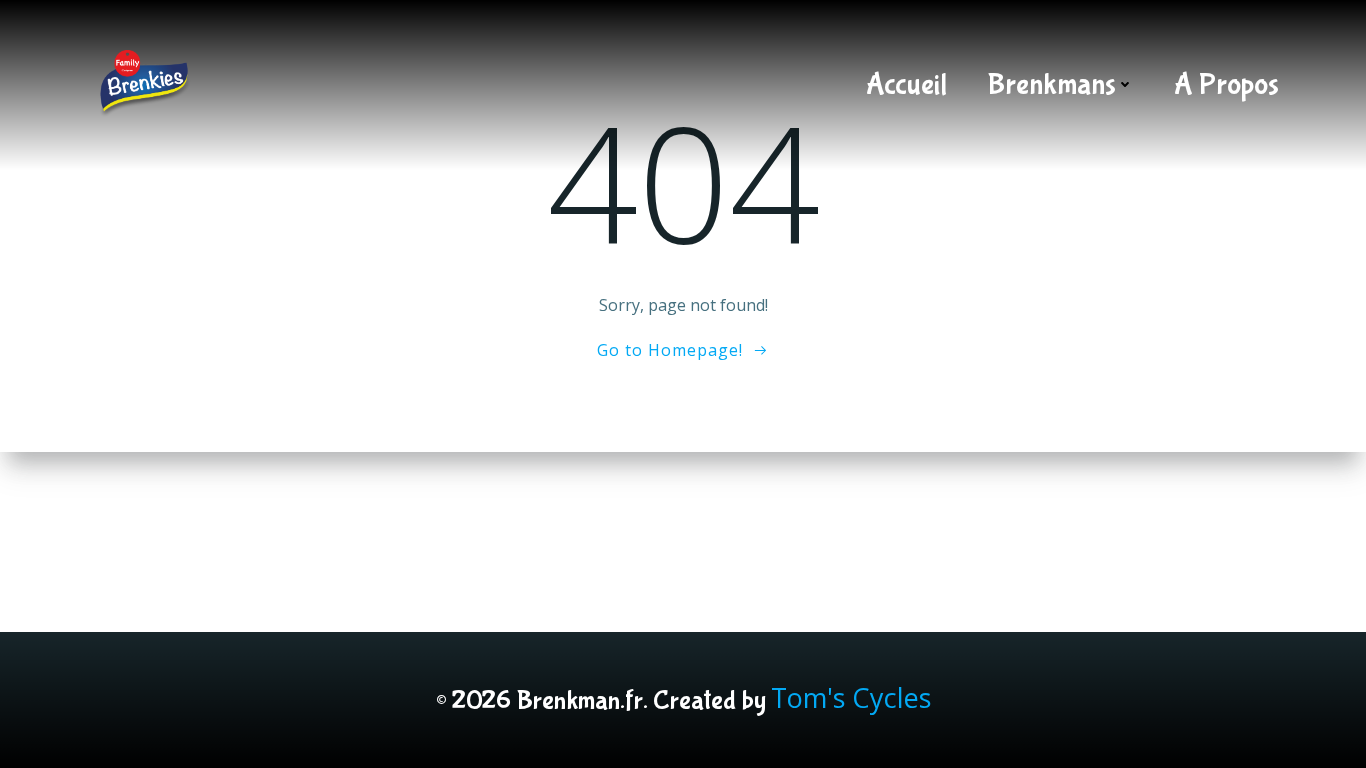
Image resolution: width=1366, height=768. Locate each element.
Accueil (906, 84)
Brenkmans (1051, 84)
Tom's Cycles (851, 697)
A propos (1226, 84)
